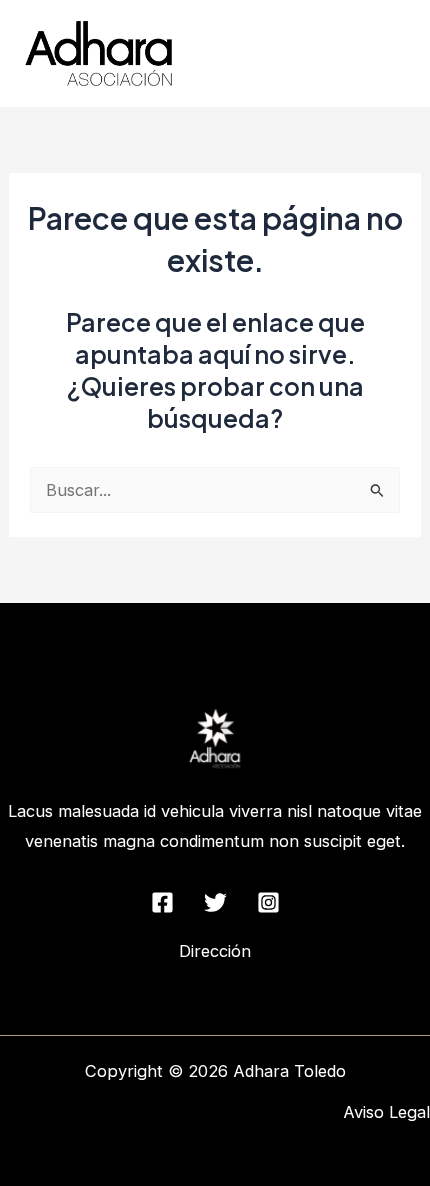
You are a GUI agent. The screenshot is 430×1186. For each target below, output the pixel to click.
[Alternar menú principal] (387, 53)
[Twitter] (215, 902)
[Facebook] (162, 902)
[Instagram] (268, 902)
